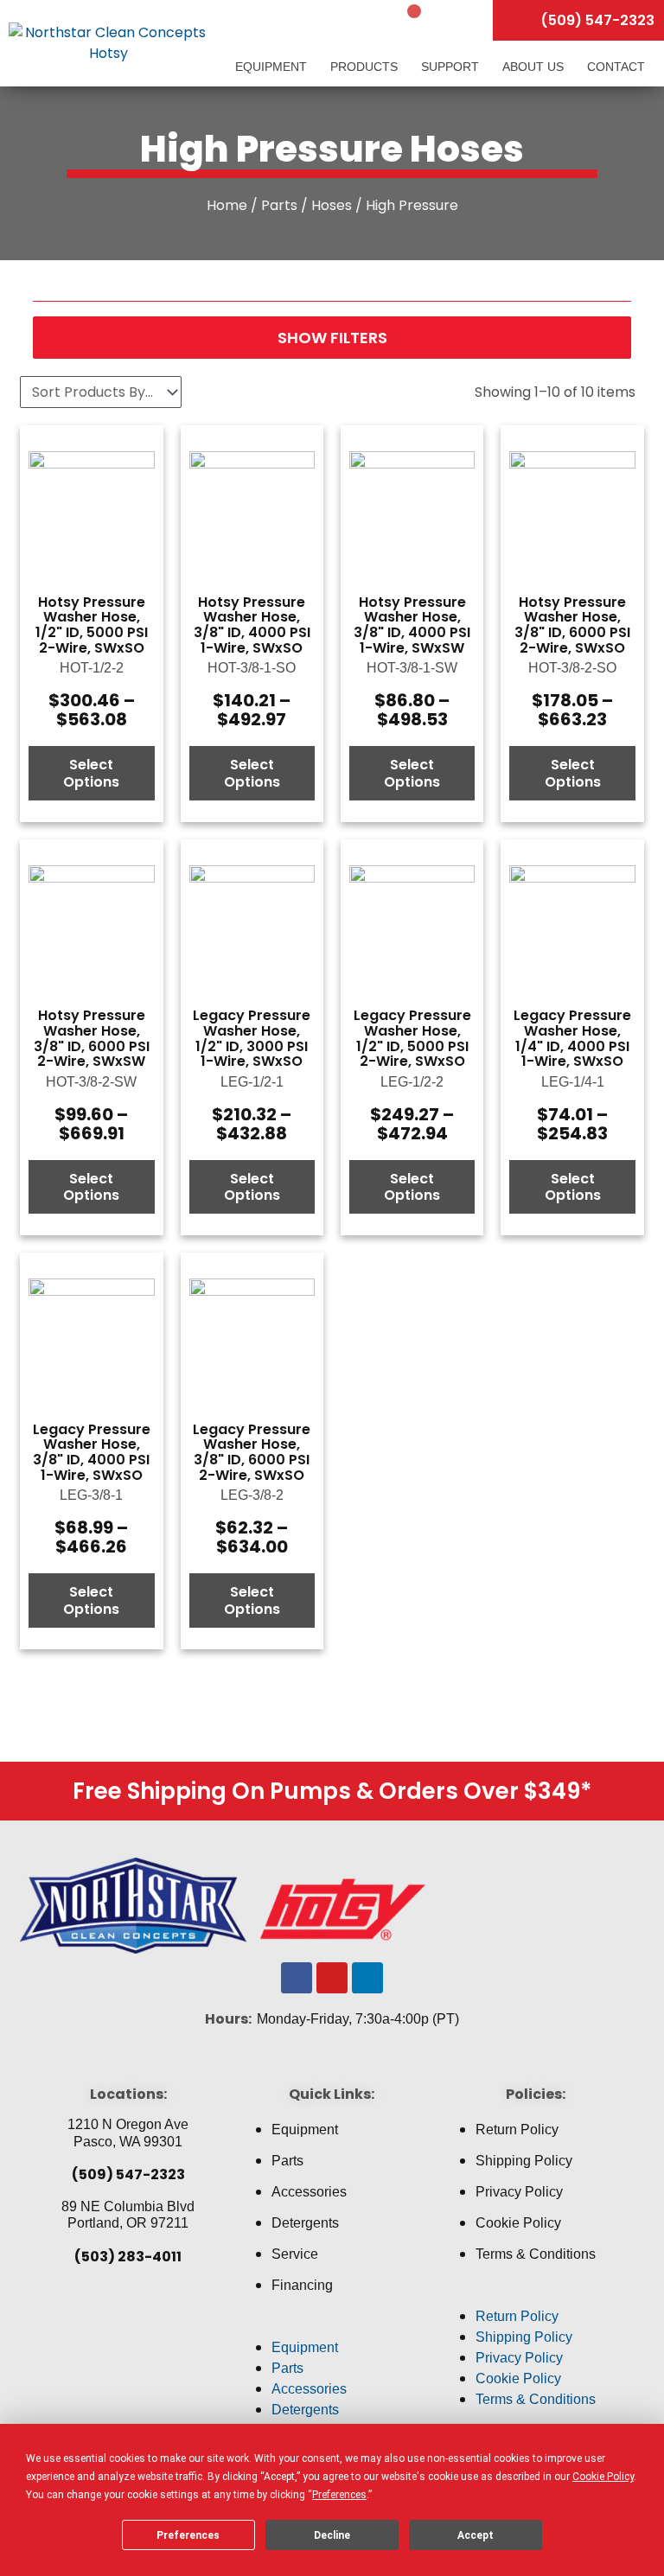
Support (452, 67)
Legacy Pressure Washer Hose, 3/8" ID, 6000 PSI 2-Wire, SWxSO (252, 1452)
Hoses (332, 205)
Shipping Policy (524, 2161)
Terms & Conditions (536, 2254)
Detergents (305, 2223)
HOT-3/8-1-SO (252, 668)
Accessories (309, 2192)
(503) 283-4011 (128, 2257)
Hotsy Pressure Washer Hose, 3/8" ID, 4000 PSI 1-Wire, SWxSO (252, 625)
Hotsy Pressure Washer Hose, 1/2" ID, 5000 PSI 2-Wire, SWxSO (92, 625)
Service (295, 2254)
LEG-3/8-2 (252, 1495)
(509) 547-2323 (128, 2174)
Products (366, 67)
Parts (279, 205)
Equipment (273, 67)
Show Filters (332, 338)
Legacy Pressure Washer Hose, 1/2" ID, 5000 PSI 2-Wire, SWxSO (412, 1038)
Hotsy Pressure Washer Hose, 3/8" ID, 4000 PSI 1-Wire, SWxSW (412, 625)
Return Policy (517, 2130)
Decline (332, 2535)
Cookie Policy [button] (603, 2477)
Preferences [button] (339, 2495)
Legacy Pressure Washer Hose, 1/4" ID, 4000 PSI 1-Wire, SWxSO (572, 1038)
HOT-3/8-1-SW (412, 668)
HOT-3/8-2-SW (91, 1082)
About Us (535, 67)
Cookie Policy (518, 2223)
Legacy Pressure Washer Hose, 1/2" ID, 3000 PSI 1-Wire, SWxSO (252, 1038)
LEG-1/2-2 (412, 1082)
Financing (302, 2285)
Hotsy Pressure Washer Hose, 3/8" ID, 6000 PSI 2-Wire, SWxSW (92, 1038)
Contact (616, 67)
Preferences (188, 2535)
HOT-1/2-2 (92, 668)
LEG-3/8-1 (91, 1495)
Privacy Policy (519, 2192)
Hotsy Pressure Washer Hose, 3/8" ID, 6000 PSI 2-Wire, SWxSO (572, 625)
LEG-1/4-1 (573, 1082)
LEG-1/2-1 (252, 1082)
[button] (332, 2327)
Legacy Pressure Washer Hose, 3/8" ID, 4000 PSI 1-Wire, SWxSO (92, 1452)
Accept (476, 2535)
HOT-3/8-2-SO (572, 668)
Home (227, 205)
